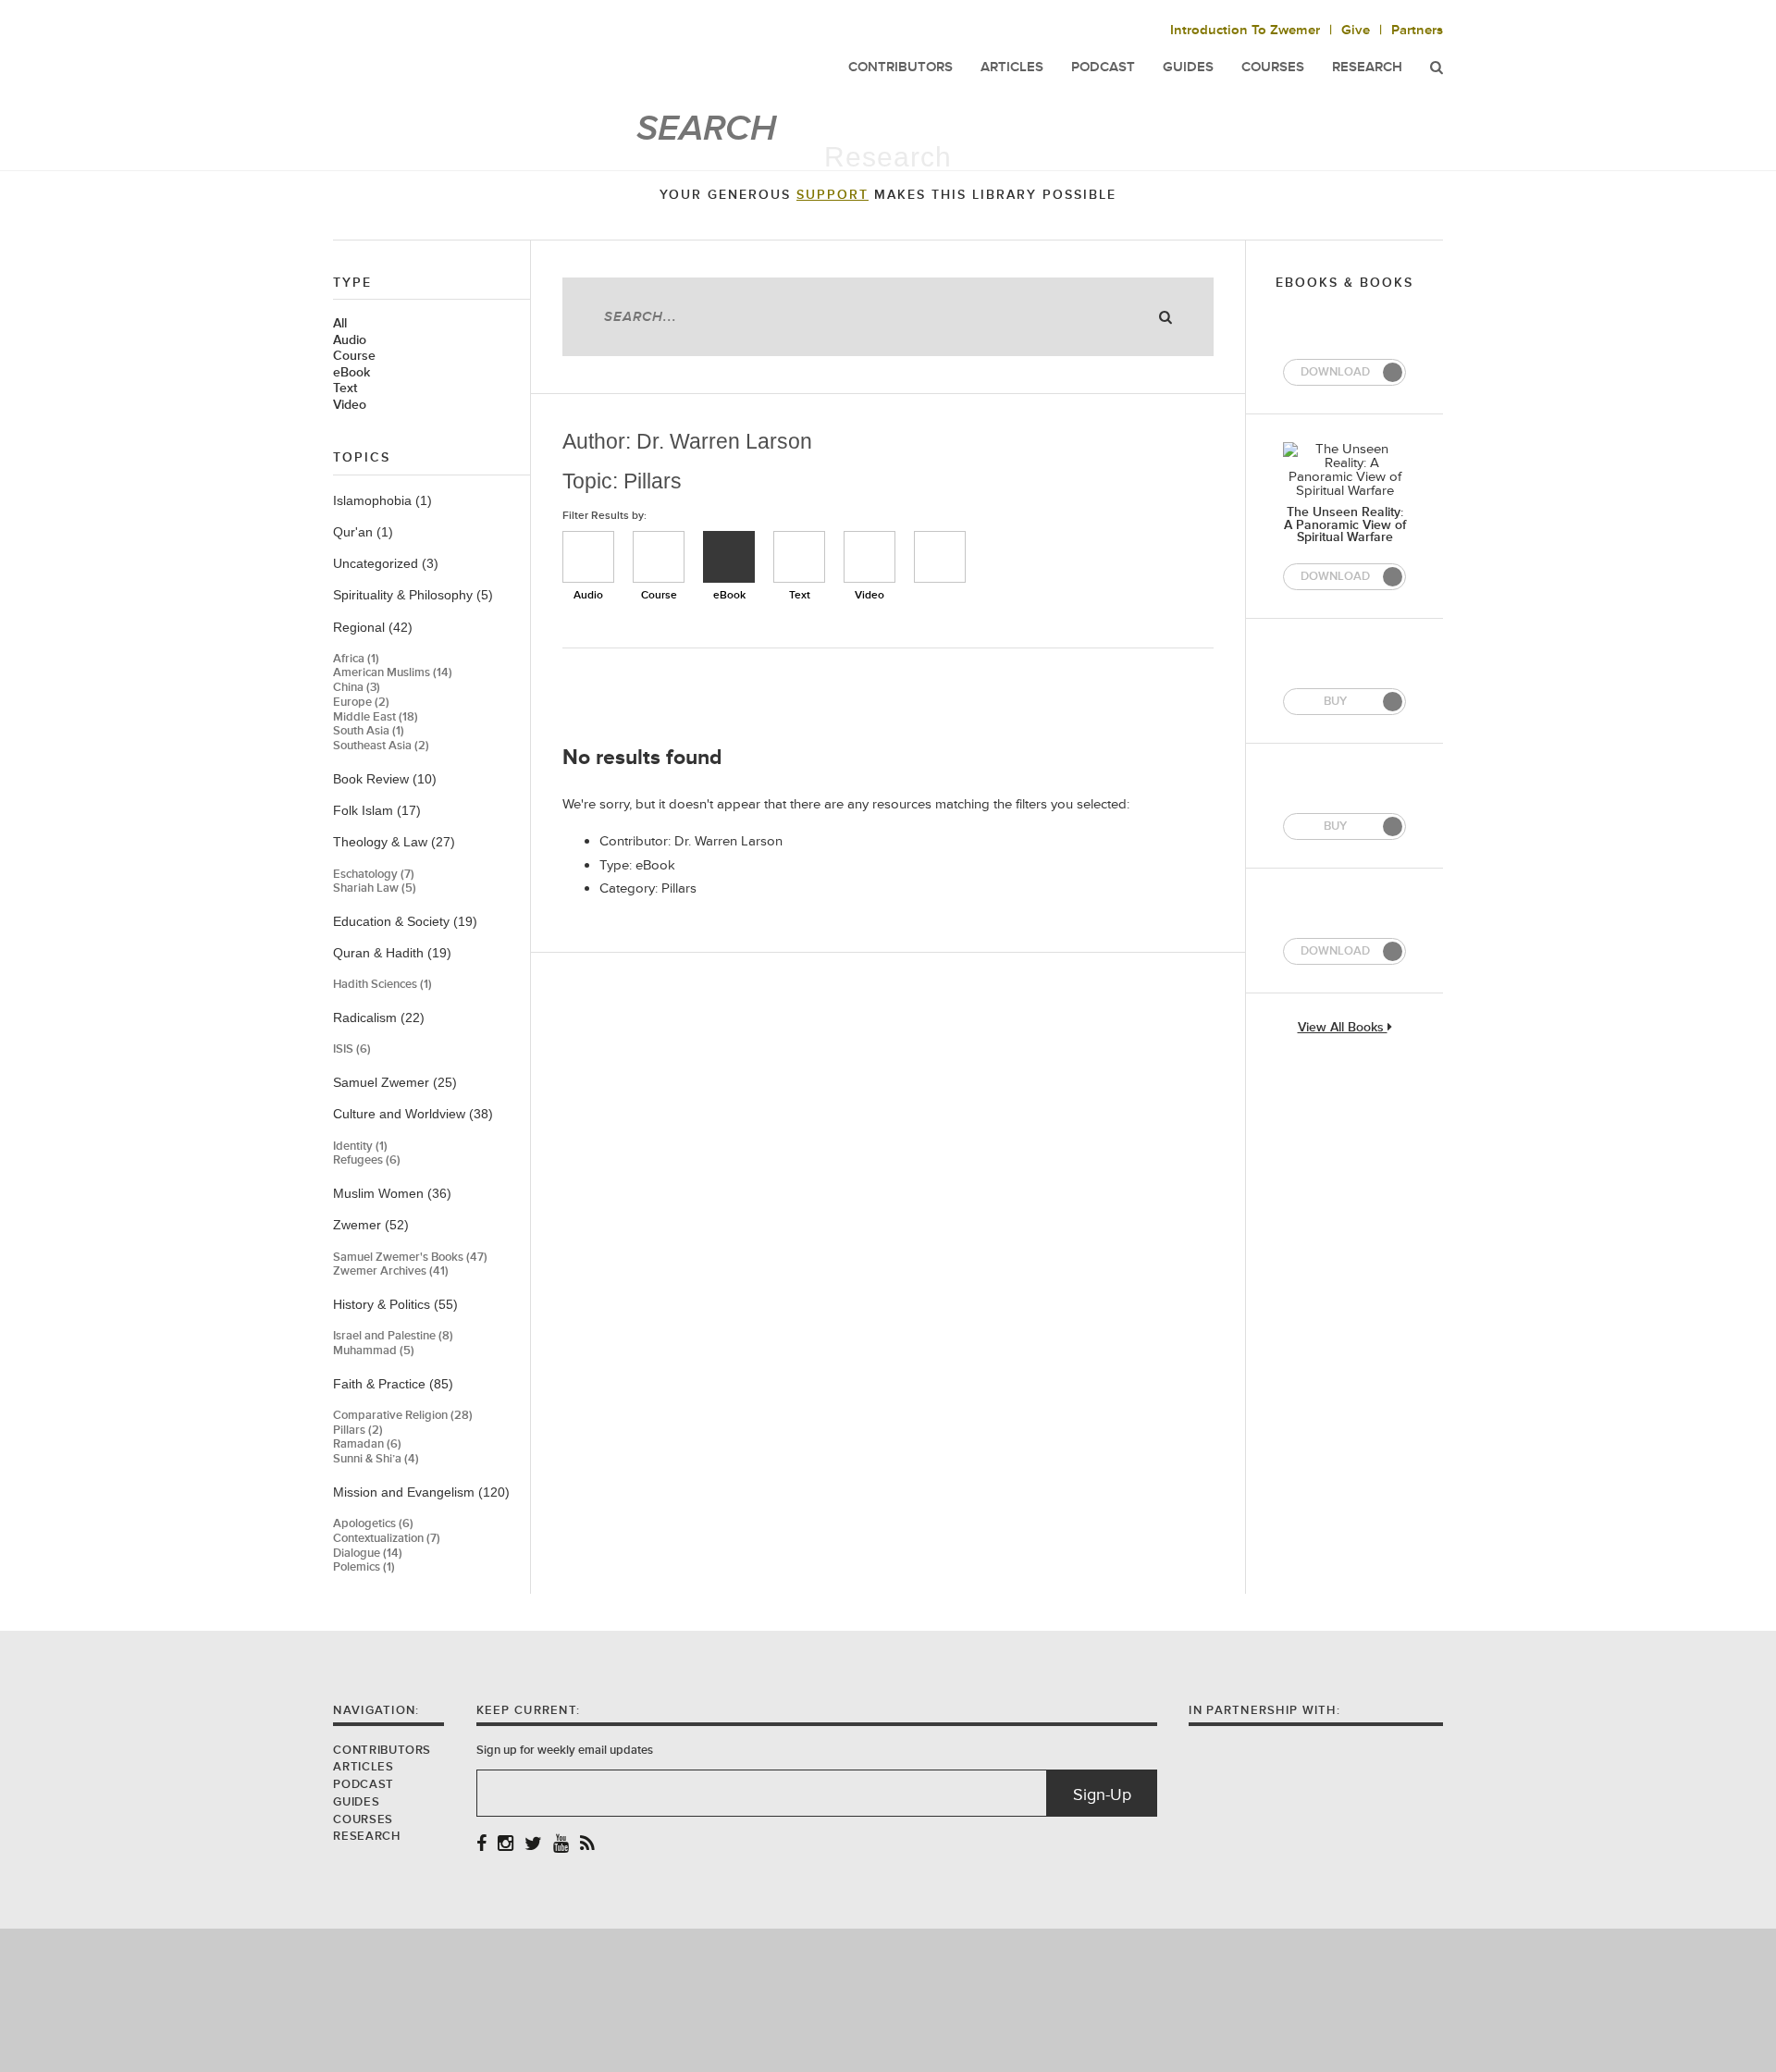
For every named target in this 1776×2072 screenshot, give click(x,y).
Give (1356, 30)
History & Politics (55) (395, 1304)
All (340, 324)
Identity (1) (360, 1147)
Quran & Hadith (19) (392, 953)
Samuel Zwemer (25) (395, 1082)
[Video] (869, 557)
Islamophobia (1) (382, 500)
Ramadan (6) (367, 1444)
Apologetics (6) (373, 1524)
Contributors (382, 1750)
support (832, 195)
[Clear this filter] (940, 557)
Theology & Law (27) (394, 842)
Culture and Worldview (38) (413, 1114)
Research (1367, 67)
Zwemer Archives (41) (391, 1271)
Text (345, 388)
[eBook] (729, 557)
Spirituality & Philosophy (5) (413, 595)
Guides (356, 1802)
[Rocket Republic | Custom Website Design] (888, 1999)
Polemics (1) (364, 1567)
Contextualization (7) (387, 1539)
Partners (1417, 30)
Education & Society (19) (405, 921)
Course (354, 356)
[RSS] (587, 1845)
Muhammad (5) (374, 1351)
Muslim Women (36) (392, 1193)
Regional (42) (373, 627)
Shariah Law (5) (375, 888)
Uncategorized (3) (386, 563)
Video (350, 405)
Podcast (363, 1784)
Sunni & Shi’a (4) (376, 1459)
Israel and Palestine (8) (393, 1336)
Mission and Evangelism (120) (421, 1492)
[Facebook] (481, 1845)
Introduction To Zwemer (1245, 30)
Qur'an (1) (363, 532)
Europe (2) (361, 703)
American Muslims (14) (393, 673)
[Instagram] (506, 1845)
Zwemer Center (480, 53)
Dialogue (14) (368, 1554)
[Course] (659, 557)
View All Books (1343, 1028)
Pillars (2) (358, 1431)
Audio (350, 340)
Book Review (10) (385, 779)
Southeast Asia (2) (381, 746)
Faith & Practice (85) (393, 1384)
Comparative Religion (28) (403, 1416)
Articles (363, 1767)
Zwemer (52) (371, 1225)
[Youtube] (561, 1845)
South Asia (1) (369, 731)
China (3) (357, 688)
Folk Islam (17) (377, 810)
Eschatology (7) (374, 875)
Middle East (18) (376, 717)
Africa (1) (356, 659)
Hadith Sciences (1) (382, 985)
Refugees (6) (367, 1160)
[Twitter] (533, 1845)
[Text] (799, 557)
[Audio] (588, 557)
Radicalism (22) (379, 1017)
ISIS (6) (352, 1049)
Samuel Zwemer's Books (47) (410, 1258)
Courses (1273, 67)
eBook (351, 373)
